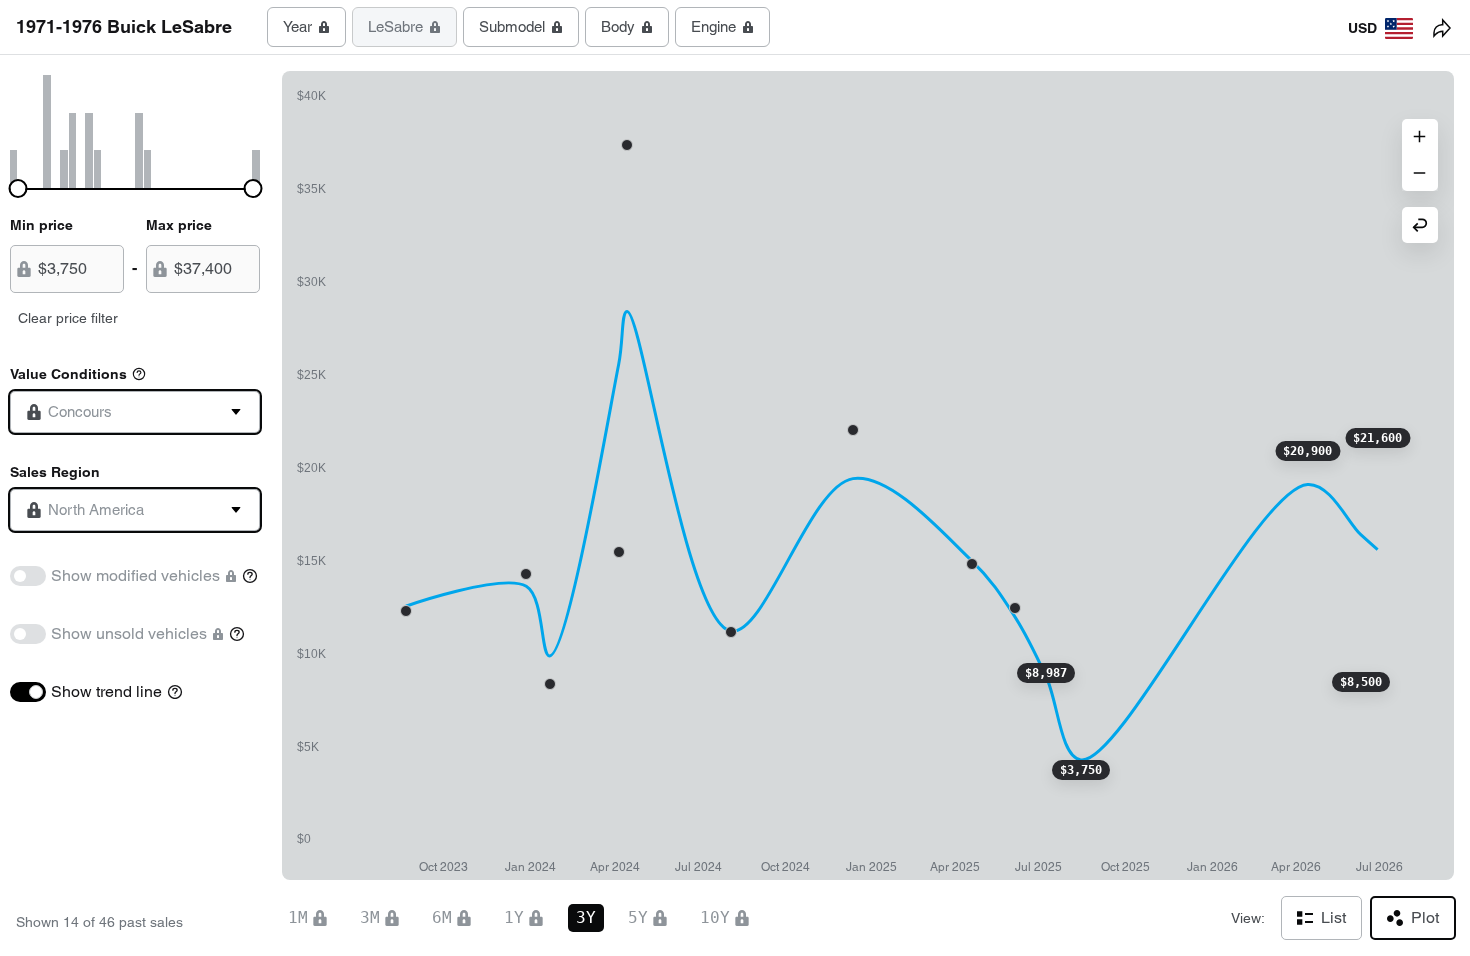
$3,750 (1081, 770)
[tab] (306, 27)
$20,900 (1307, 451)
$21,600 (1377, 438)
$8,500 (1361, 682)
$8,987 (1046, 673)
